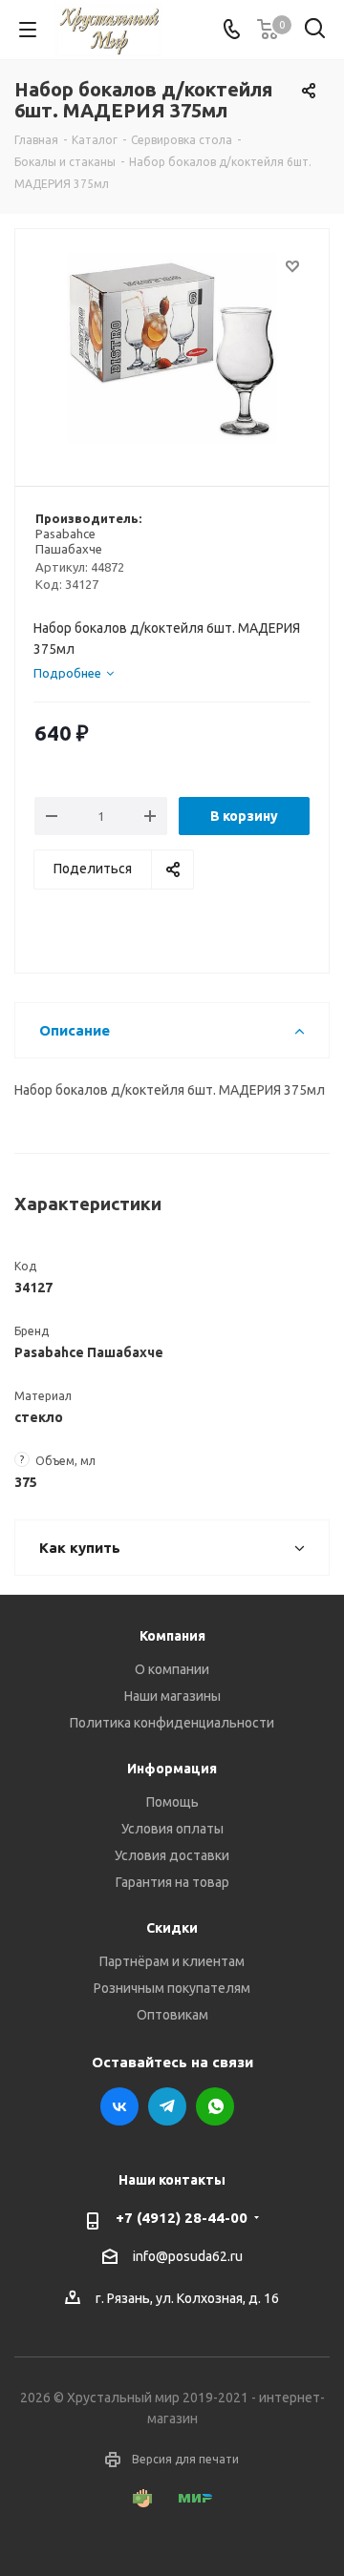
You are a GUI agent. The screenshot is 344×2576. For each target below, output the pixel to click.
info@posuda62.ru (188, 2256)
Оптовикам (172, 2015)
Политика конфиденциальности (172, 1723)
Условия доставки (172, 1855)
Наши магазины (172, 1696)
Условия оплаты (172, 1829)
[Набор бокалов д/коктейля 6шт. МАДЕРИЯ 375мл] (172, 349)
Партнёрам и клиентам (172, 1961)
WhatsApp (215, 2106)
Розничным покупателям (172, 1988)
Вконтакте (119, 2106)
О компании (172, 1669)
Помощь (172, 1802)
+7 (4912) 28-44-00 (182, 2218)
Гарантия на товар (172, 1882)
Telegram (167, 2106)
